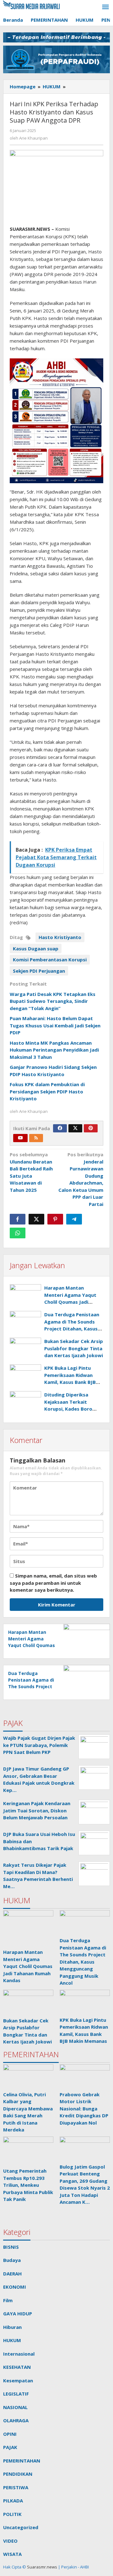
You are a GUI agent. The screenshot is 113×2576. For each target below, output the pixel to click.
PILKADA (13, 2501)
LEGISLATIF (16, 2394)
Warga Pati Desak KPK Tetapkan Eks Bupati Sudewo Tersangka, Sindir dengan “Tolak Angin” (53, 1001)
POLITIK (12, 2514)
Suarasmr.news (42, 2567)
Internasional (19, 2354)
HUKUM (12, 2340)
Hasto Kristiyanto (60, 937)
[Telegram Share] (74, 1219)
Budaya (12, 2260)
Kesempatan (18, 2380)
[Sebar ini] (18, 1219)
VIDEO (10, 2541)
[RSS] (36, 1138)
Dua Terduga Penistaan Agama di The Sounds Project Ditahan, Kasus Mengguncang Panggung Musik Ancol (73, 1329)
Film (8, 2300)
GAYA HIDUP (18, 2313)
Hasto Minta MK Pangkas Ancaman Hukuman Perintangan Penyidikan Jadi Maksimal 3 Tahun (54, 1050)
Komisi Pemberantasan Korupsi (50, 959)
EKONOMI (15, 2287)
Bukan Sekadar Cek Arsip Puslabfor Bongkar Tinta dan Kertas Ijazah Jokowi (74, 1348)
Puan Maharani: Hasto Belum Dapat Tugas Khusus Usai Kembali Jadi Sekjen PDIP (55, 1025)
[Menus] (105, 7)
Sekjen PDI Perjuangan (39, 971)
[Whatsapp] (18, 1233)
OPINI (10, 2434)
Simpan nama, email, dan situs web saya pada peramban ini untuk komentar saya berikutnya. (53, 1583)
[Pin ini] (55, 1219)
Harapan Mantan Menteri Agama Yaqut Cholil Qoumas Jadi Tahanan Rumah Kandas (32, 1645)
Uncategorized (21, 2527)
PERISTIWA (16, 2487)
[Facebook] (60, 1128)
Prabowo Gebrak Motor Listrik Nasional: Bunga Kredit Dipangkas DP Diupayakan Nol (84, 2109)
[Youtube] (20, 1138)
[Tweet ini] (36, 1219)
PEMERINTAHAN (22, 2461)
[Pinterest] (91, 1128)
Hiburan (12, 2327)
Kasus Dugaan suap (36, 948)
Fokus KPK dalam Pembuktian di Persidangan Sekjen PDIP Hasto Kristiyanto (47, 1091)
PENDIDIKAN (18, 2474)
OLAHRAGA (16, 2420)
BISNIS (11, 2247)
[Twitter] (75, 1128)
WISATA (12, 2554)
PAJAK (10, 2447)
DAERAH (12, 2274)
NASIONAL (15, 2407)
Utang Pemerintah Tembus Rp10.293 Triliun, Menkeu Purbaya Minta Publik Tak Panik (28, 2185)
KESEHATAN (17, 2367)
